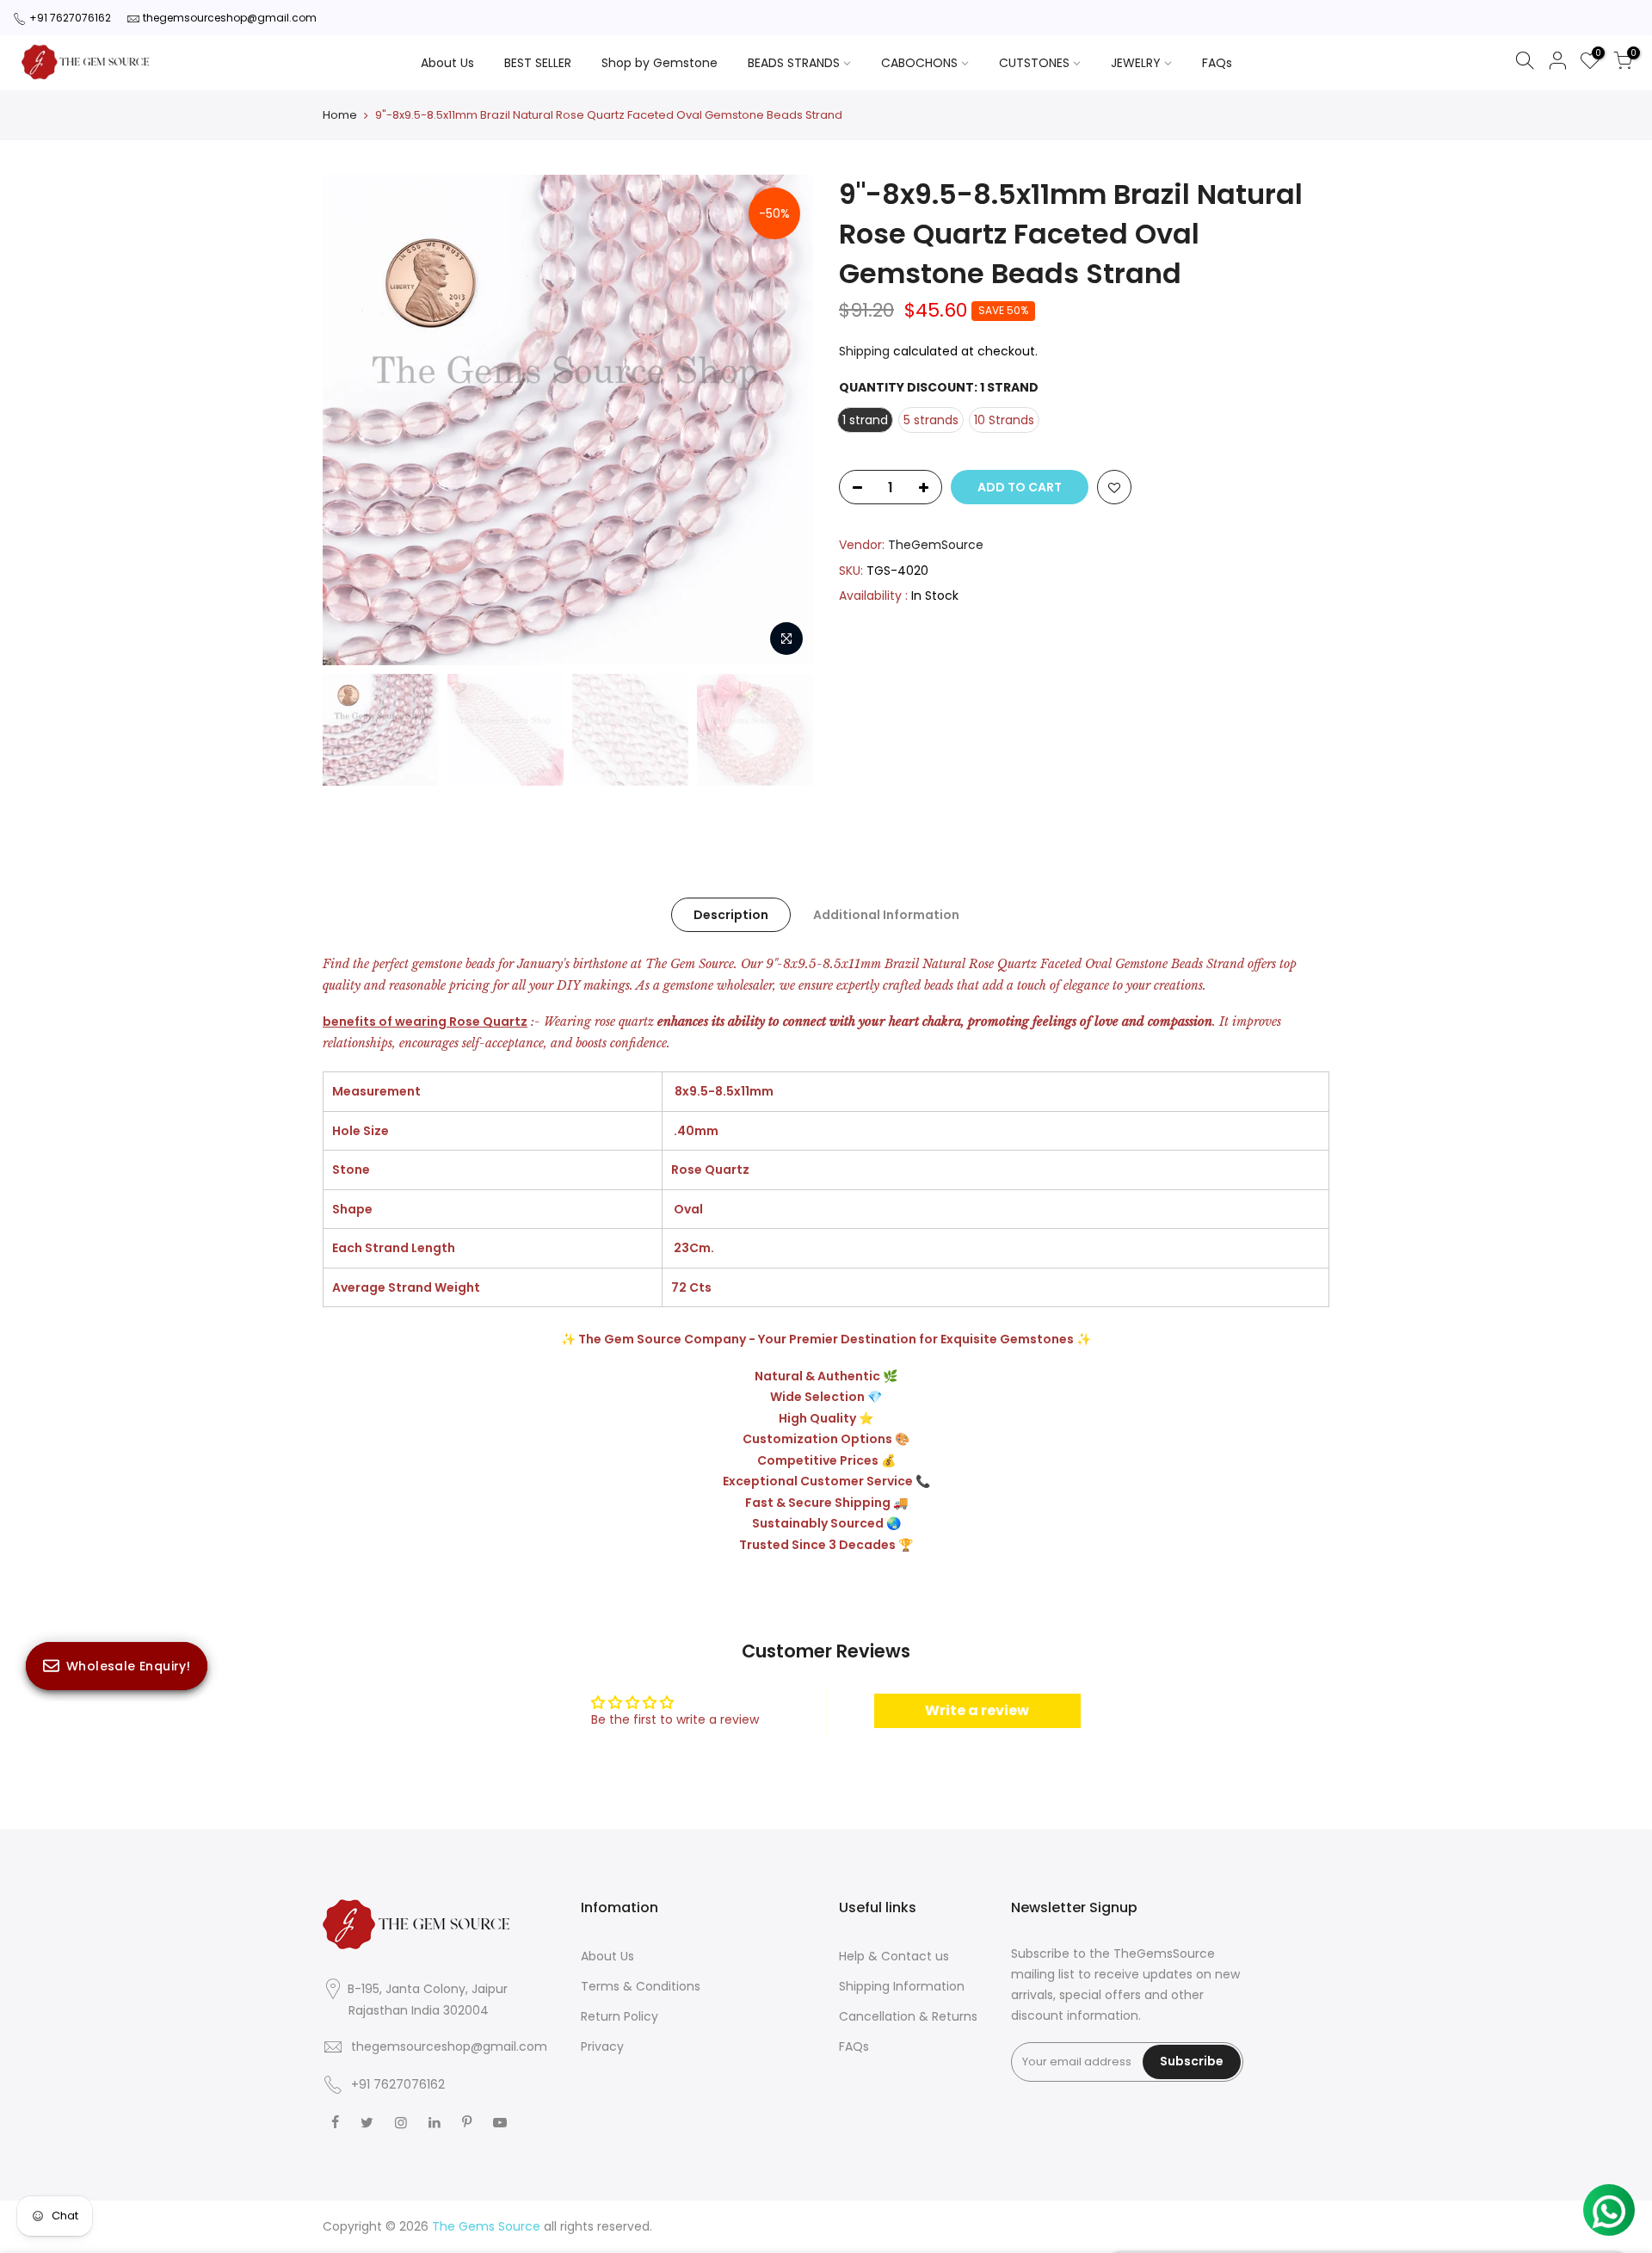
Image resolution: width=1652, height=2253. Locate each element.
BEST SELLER (538, 63)
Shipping (864, 351)
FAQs (1217, 63)
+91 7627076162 (70, 18)
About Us (447, 63)
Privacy (602, 2046)
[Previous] (353, 420)
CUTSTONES (1034, 63)
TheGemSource (936, 545)
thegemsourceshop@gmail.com (230, 18)
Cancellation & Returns (908, 2016)
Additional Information (886, 915)
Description (731, 915)
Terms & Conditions (641, 1986)
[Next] (783, 420)
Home (340, 115)
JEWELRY (1136, 63)
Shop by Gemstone (660, 63)
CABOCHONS (919, 63)
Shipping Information (902, 1986)
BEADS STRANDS (794, 63)
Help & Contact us (894, 1956)
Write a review (977, 1710)
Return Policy (619, 2016)
